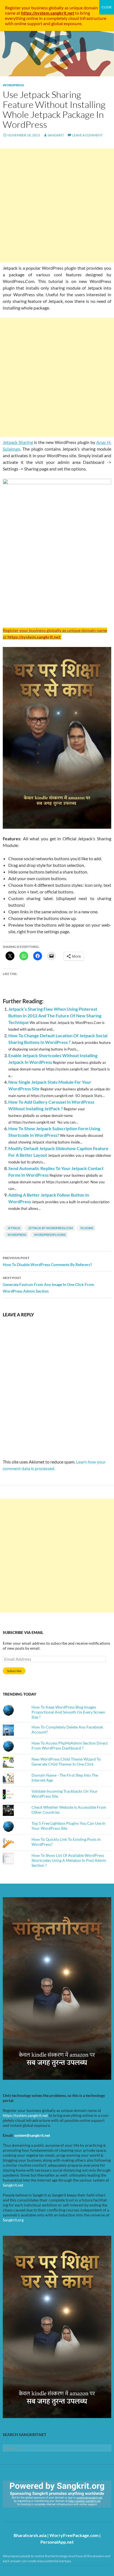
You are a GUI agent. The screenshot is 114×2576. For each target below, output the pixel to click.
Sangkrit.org (13, 2220)
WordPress (13, 85)
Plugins (87, 1228)
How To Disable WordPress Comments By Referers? (47, 1261)
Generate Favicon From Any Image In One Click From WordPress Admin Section (48, 1285)
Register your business (27, 8)
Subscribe (14, 1671)
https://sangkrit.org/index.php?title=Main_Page (35, 2513)
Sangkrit (56, 135)
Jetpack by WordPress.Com (50, 1228)
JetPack (14, 1228)
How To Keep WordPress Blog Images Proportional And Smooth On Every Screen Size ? (68, 1712)
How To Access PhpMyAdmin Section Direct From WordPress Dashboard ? (70, 1746)
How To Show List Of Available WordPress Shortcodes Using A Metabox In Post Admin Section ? (69, 1860)
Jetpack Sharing (18, 442)
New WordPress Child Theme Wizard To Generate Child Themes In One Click (66, 1762)
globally (56, 8)
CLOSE (107, 7)
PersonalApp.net (57, 2542)
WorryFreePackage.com (74, 2535)
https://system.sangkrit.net (25, 2115)
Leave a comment (87, 135)
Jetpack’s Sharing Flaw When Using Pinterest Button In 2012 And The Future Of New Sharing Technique (55, 1016)
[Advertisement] (57, 206)
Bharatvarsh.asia (30, 2535)
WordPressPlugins (50, 1235)
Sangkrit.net (13, 2185)
